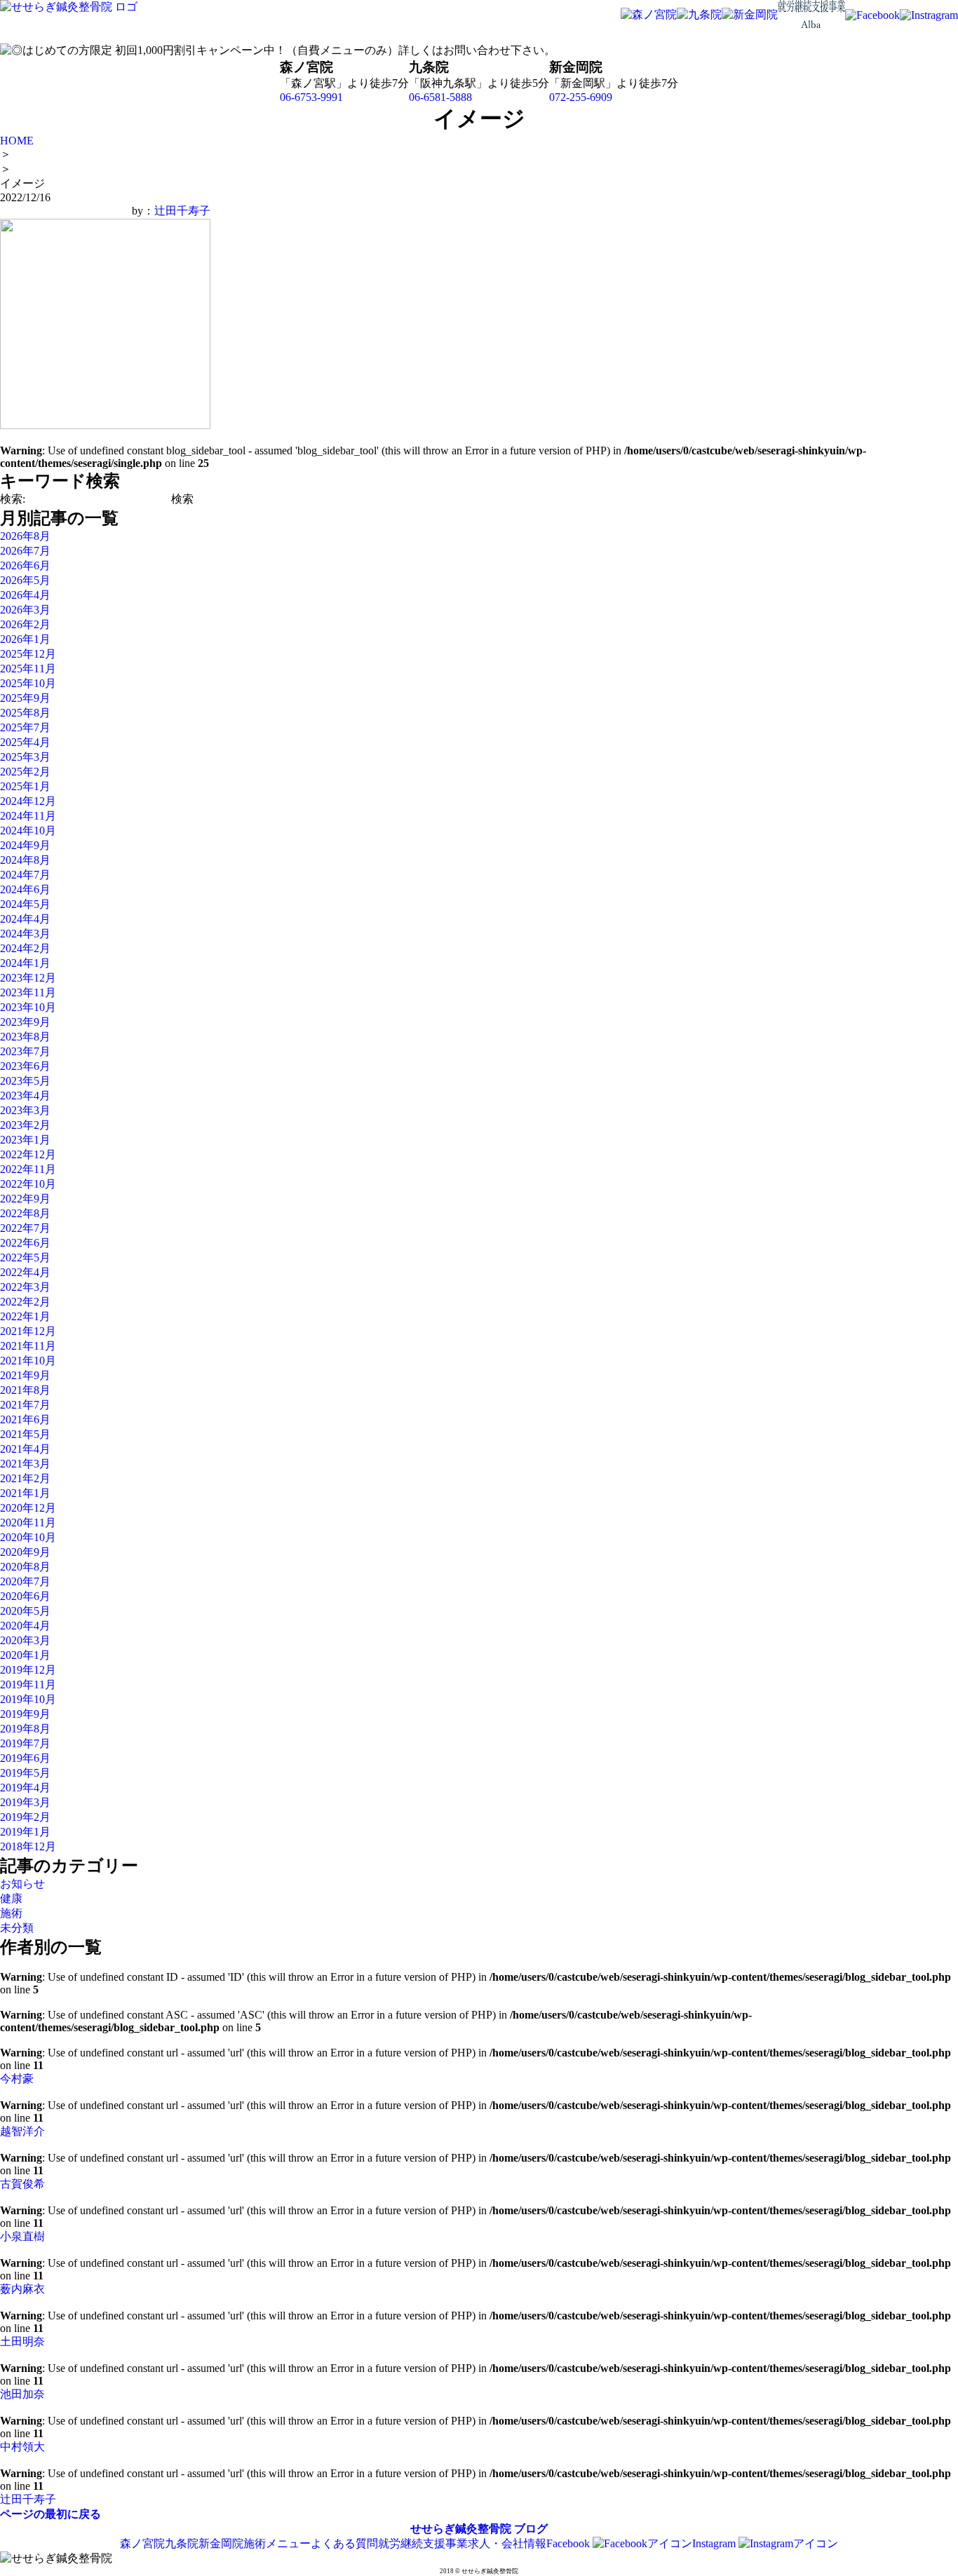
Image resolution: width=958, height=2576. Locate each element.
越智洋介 (22, 2131)
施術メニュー (277, 2543)
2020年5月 (25, 1611)
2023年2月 (25, 1125)
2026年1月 (25, 639)
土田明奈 (22, 2341)
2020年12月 (28, 1508)
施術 (11, 1913)
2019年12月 (28, 1670)
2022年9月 (25, 1199)
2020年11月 (28, 1523)
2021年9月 (25, 1375)
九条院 (182, 2543)
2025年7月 (25, 727)
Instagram (715, 2543)
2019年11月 (28, 1684)
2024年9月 (25, 845)
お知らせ (22, 1884)
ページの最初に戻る (50, 2514)
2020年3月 (25, 1640)
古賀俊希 (22, 2184)
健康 (11, 1898)
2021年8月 (25, 1390)
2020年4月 (25, 1626)
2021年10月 (28, 1361)
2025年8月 (25, 713)
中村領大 (22, 2447)
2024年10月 (28, 831)
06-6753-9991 (311, 97)
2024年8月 (25, 860)
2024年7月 (25, 875)
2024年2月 (25, 948)
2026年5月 (25, 580)
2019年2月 (25, 1817)
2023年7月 (25, 1051)
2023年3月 (25, 1110)
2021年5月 (25, 1434)
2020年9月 (25, 1552)
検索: (13, 499)
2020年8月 (25, 1567)
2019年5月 (25, 1773)
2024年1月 (25, 963)
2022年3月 (25, 1287)
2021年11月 (28, 1346)
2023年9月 (25, 1022)
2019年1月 (25, 1832)
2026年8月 (25, 536)
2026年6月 (25, 565)
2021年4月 (25, 1449)
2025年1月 (25, 786)
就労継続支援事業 (423, 2543)
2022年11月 (28, 1169)
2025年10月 (28, 683)
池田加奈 (22, 2394)
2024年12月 (28, 801)
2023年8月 (25, 1037)
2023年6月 (25, 1066)
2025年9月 (25, 698)
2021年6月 (25, 1419)
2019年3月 (25, 1802)
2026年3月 (25, 610)
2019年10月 (28, 1699)
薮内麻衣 (22, 2289)
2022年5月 (25, 1258)
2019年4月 (25, 1788)
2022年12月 (28, 1154)
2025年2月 (25, 772)
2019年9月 (25, 1714)
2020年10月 (28, 1537)
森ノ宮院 (142, 2543)
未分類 (17, 1928)
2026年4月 (25, 595)
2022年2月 (25, 1302)
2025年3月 (25, 757)
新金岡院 (221, 2543)
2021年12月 (28, 1331)
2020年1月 (25, 1655)
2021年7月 (25, 1405)
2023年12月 (28, 978)
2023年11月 (28, 992)
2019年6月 (25, 1758)
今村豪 (17, 2079)
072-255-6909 (581, 97)
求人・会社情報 (507, 2543)
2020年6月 (25, 1596)
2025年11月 (28, 669)
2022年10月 (28, 1184)
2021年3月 (25, 1464)
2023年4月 (25, 1096)
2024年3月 (25, 934)
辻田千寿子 (182, 211)
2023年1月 (25, 1140)
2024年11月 (28, 816)
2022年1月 (25, 1316)
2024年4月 (25, 919)
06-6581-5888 (440, 97)
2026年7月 (25, 551)
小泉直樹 (22, 2236)
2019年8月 (25, 1729)
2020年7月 (25, 1581)
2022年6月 (25, 1243)
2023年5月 (25, 1081)
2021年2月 (25, 1478)
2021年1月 (25, 1493)
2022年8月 (25, 1213)
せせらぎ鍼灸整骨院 (461, 2529)
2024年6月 (25, 889)
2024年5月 (25, 904)
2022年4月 (25, 1272)
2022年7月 (25, 1228)
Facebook (569, 2543)
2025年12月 (28, 654)
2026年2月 (25, 624)
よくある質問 (344, 2543)
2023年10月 (28, 1007)
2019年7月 (25, 1743)
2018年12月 (28, 1846)
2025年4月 (25, 742)
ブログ (531, 2529)
